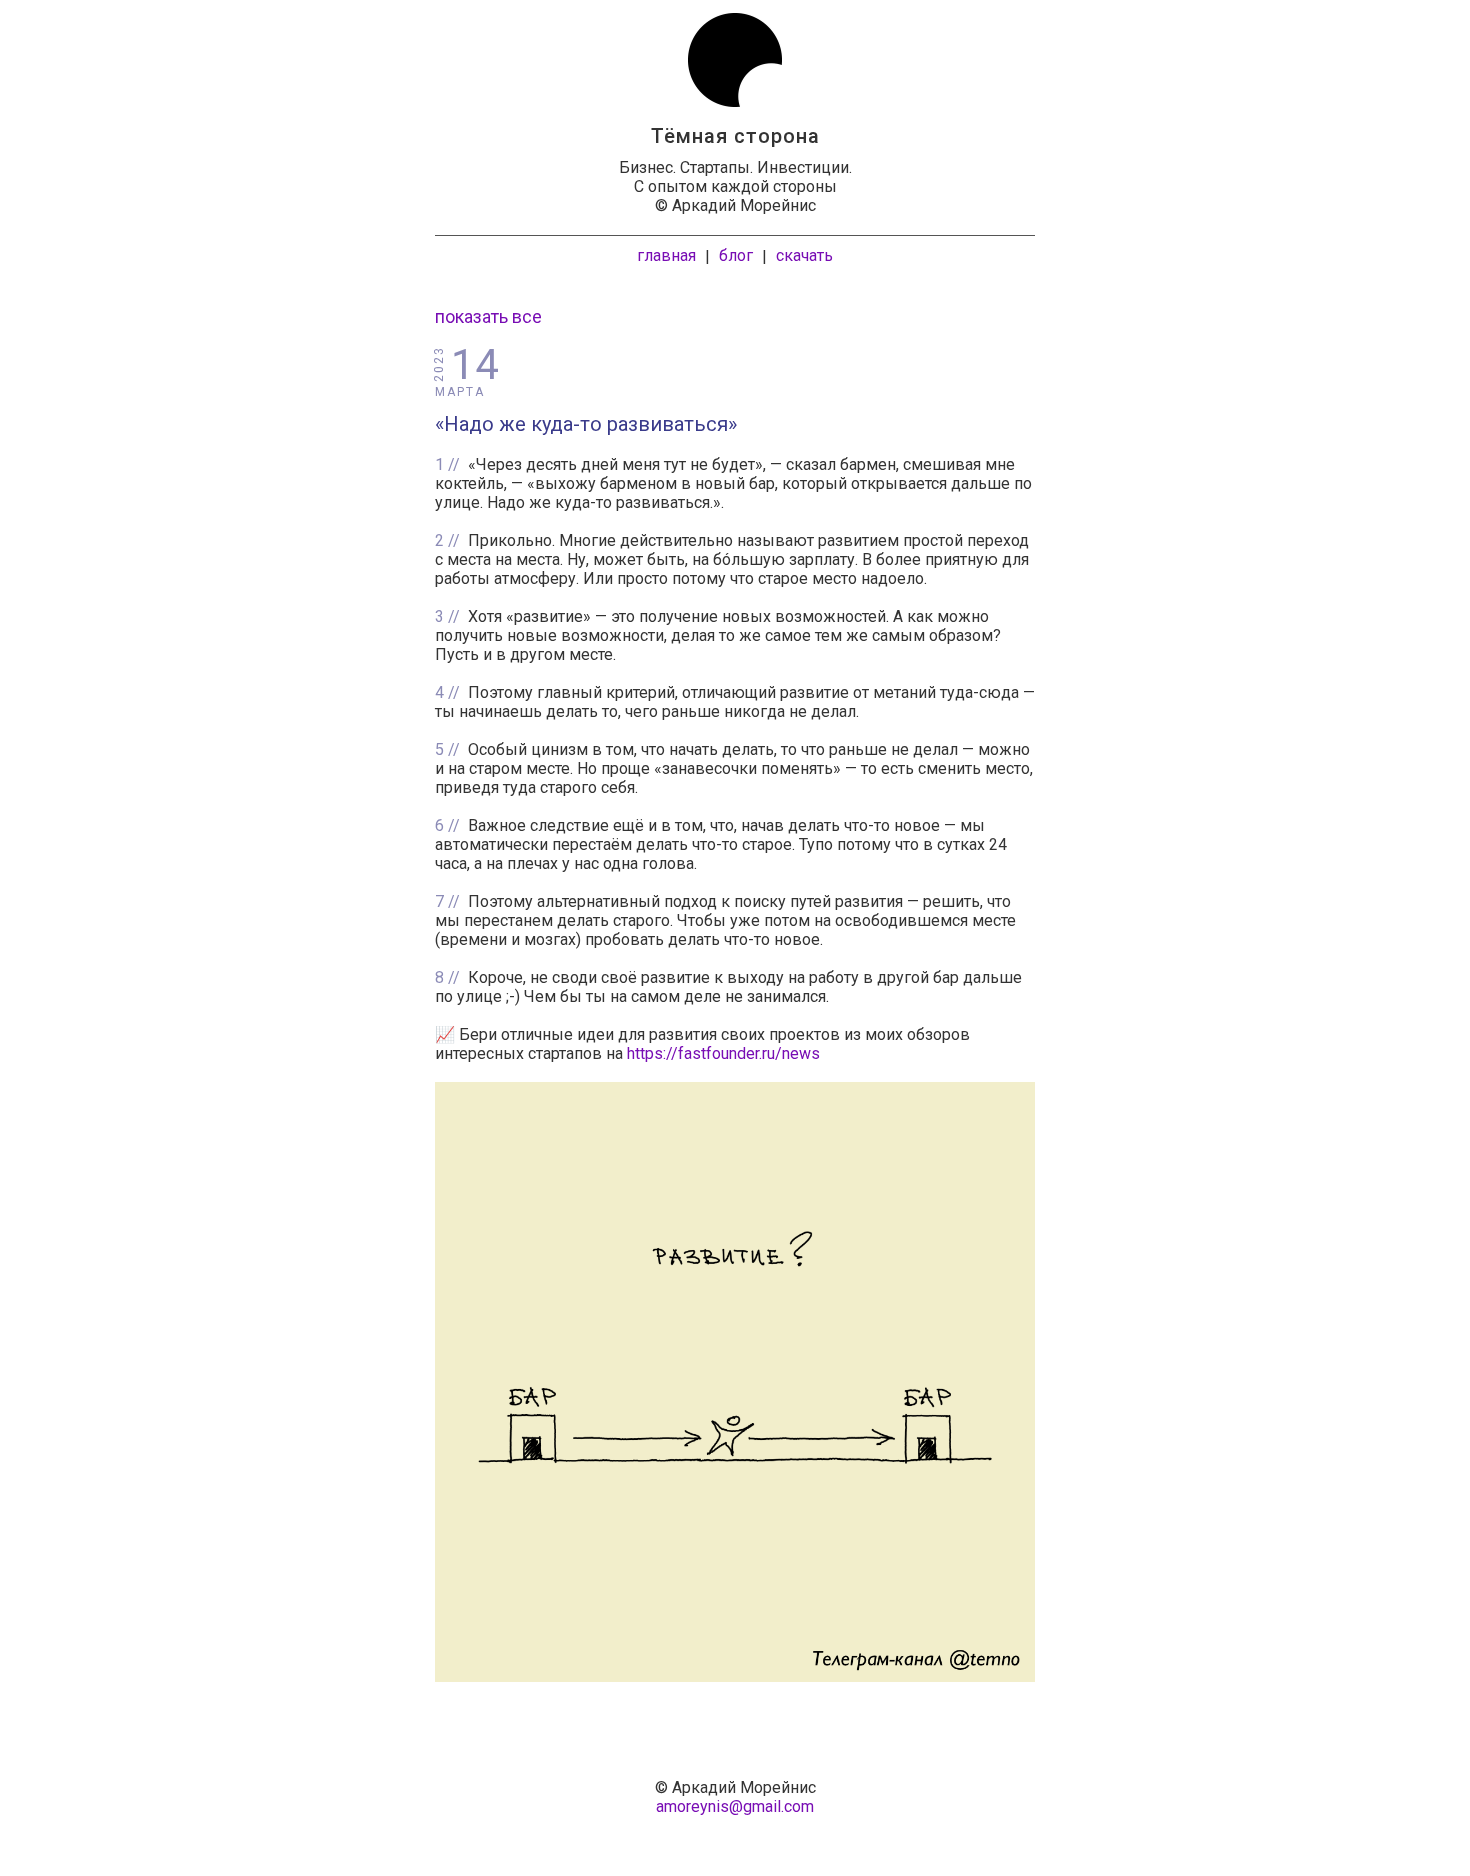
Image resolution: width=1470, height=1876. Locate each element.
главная (666, 255)
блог (736, 255)
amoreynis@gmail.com (735, 1806)
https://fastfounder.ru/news (723, 1053)
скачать (804, 255)
